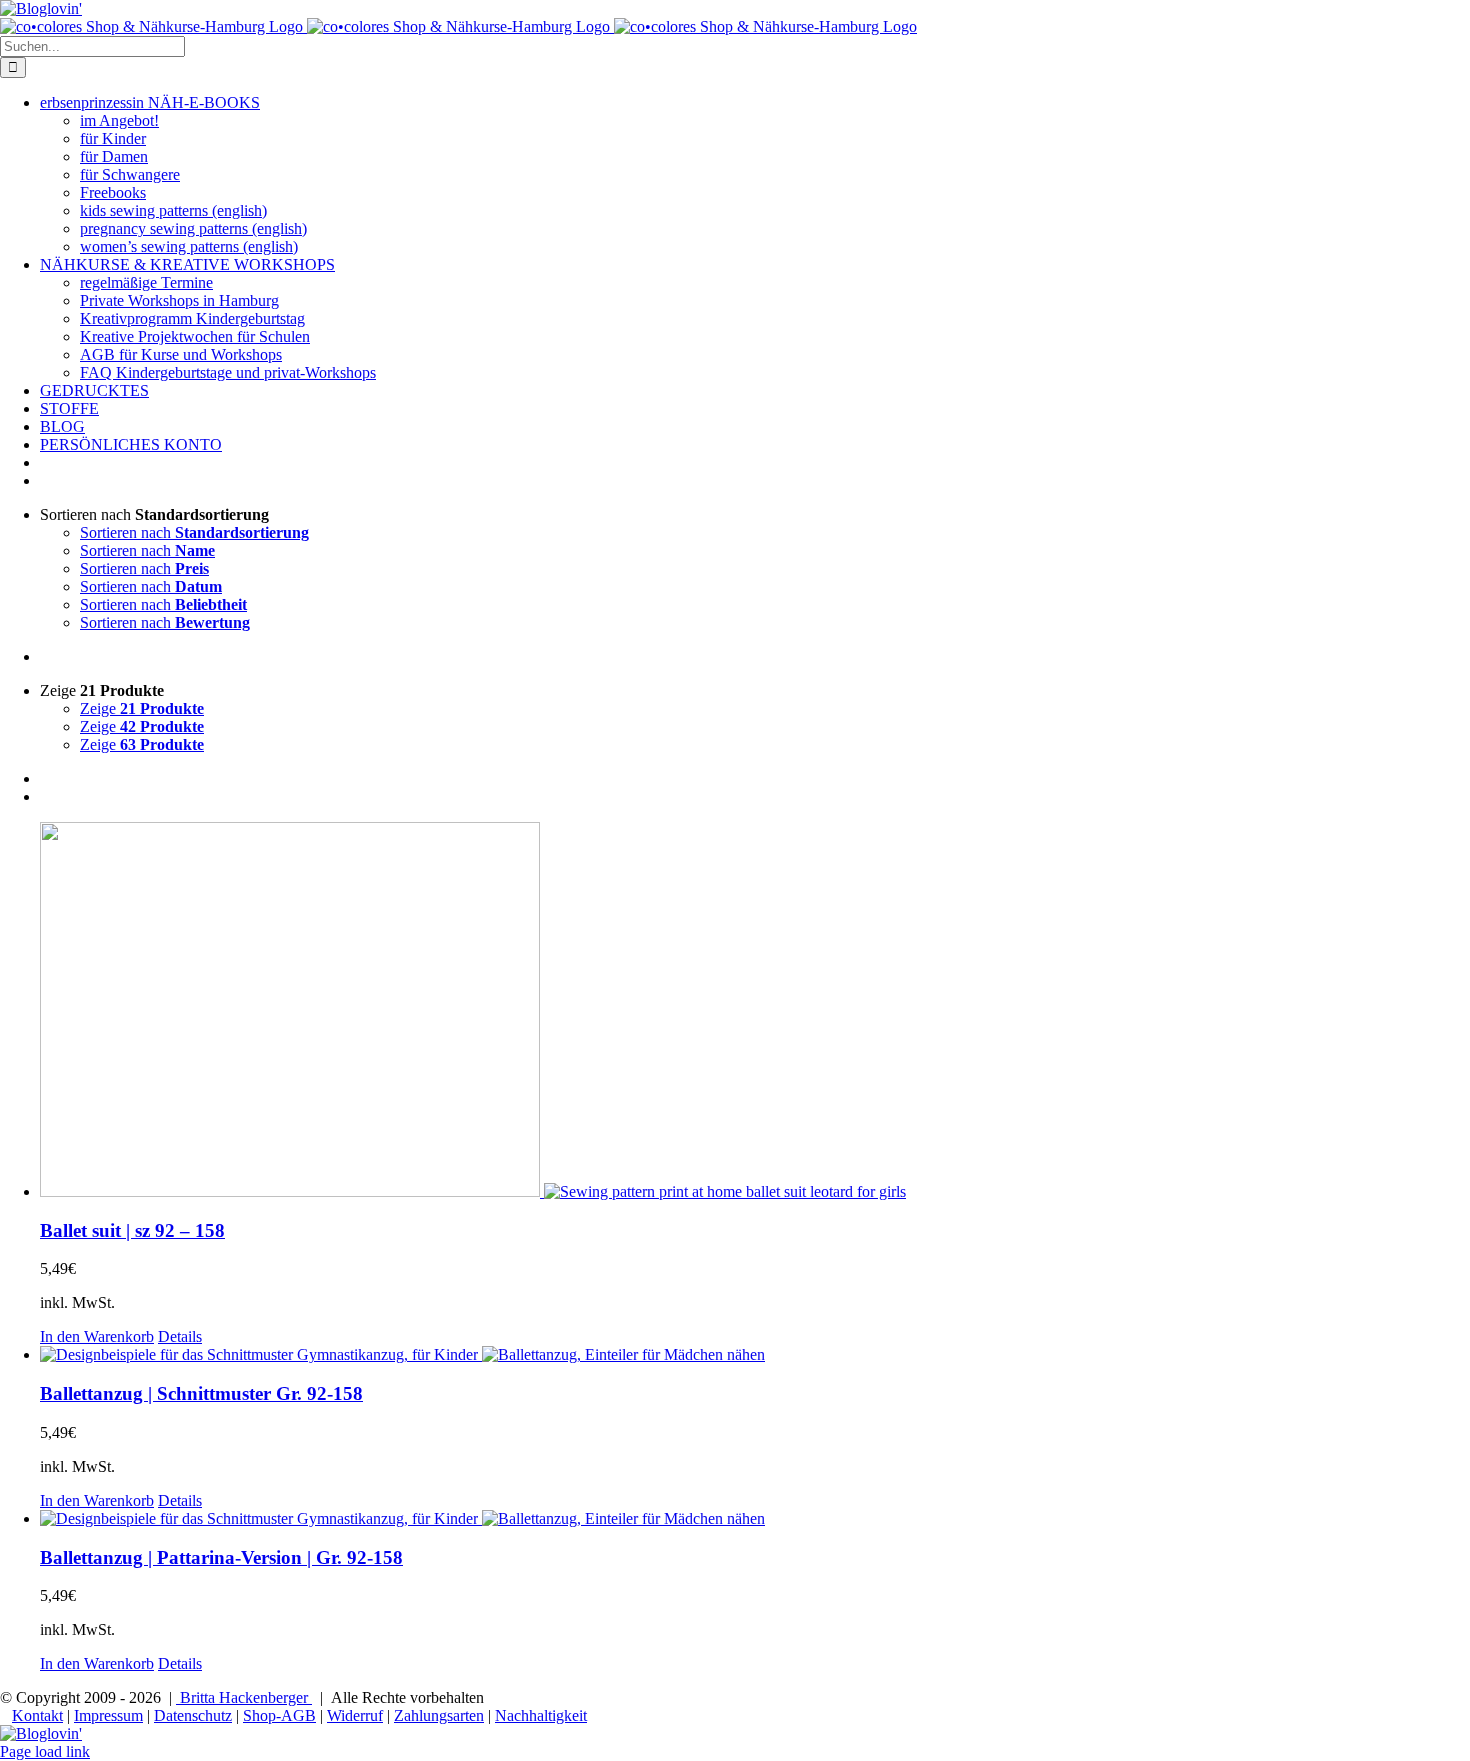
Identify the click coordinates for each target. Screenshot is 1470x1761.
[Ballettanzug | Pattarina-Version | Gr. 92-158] (755, 1519)
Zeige (142, 708)
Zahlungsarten (439, 1715)
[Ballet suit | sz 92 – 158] (755, 1011)
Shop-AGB (279, 1715)
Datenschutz (193, 1715)
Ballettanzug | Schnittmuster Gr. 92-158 (201, 1393)
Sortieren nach (194, 532)
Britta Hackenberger (244, 1697)
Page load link (45, 1751)
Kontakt (37, 1715)
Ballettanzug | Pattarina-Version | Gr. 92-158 (221, 1557)
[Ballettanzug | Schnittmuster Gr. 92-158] (755, 1355)
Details (180, 1336)
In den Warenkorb (97, 1336)
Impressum (108, 1715)
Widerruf (355, 1715)
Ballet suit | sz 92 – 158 (132, 1230)
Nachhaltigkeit (541, 1715)
